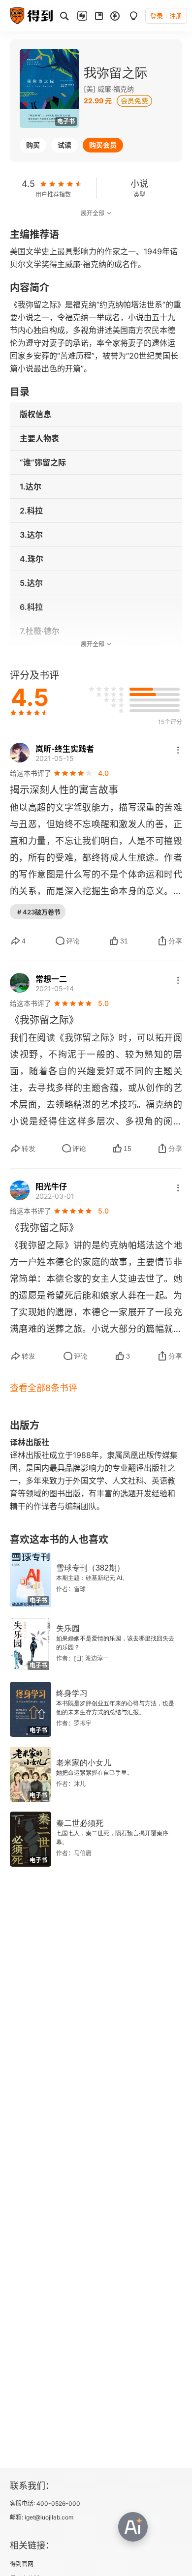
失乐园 (68, 1628)
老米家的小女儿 (84, 1763)
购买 (33, 145)
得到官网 (22, 2564)
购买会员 (103, 145)
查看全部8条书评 (44, 1388)
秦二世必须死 (80, 1823)
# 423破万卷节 (39, 912)
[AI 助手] (133, 2527)
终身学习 (72, 1693)
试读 (64, 145)
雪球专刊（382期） (90, 1568)
